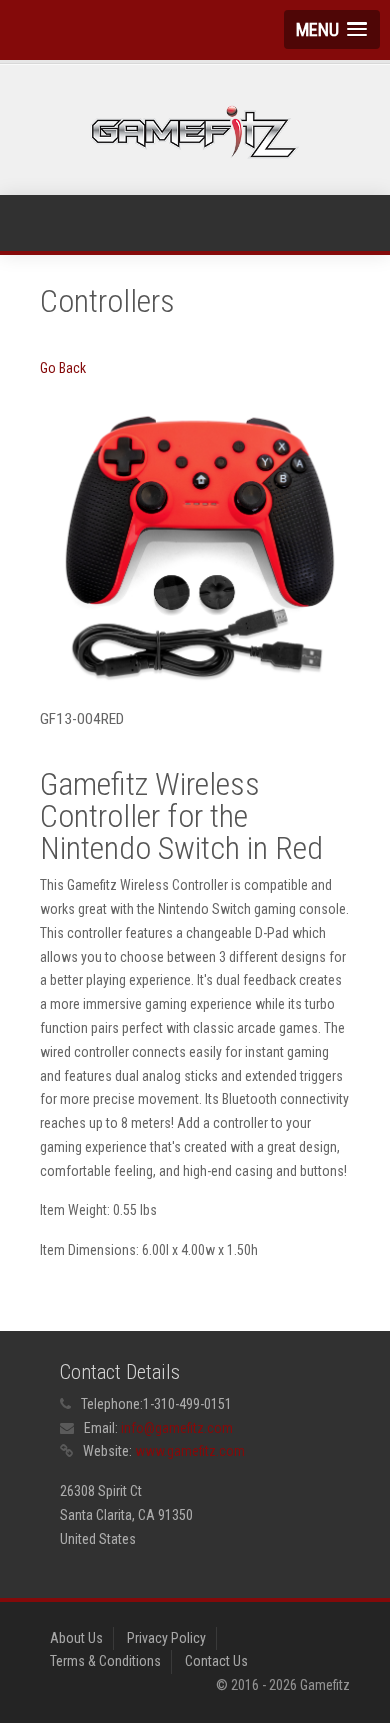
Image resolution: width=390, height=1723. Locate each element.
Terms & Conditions (105, 1661)
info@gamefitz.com (177, 1428)
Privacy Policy (166, 1638)
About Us (76, 1638)
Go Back (63, 368)
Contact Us (216, 1661)
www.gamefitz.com (190, 1451)
